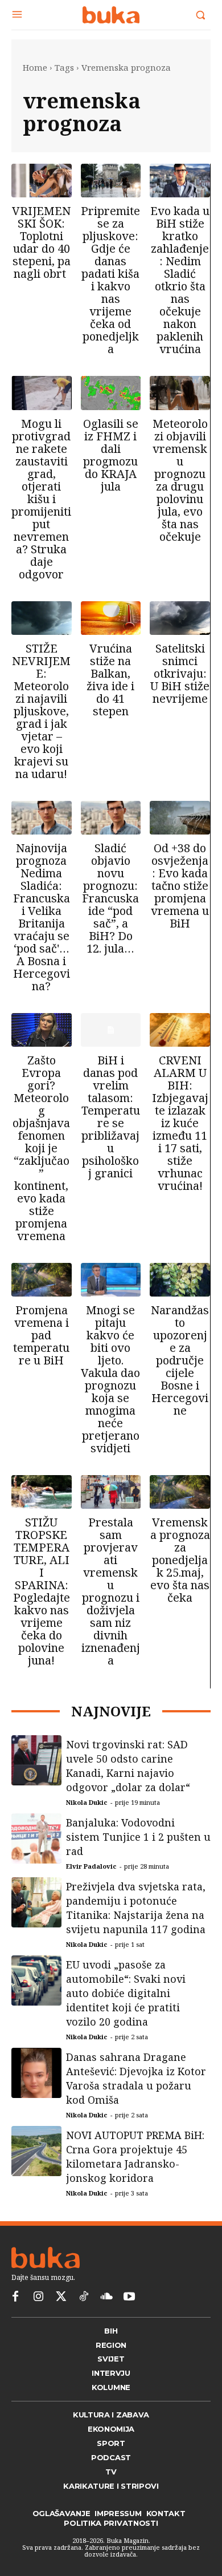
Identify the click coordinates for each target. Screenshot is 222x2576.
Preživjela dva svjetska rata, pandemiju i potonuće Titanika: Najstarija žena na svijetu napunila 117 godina (136, 1921)
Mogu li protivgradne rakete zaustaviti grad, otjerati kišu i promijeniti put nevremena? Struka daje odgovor (41, 499)
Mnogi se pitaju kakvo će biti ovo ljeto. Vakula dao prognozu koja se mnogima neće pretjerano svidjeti (110, 1379)
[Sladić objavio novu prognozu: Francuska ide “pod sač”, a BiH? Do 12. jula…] (111, 818)
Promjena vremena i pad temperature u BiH (41, 1335)
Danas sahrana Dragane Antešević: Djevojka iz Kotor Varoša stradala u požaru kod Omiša (136, 2092)
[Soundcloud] (106, 2320)
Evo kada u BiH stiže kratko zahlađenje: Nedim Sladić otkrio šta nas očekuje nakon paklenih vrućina (180, 280)
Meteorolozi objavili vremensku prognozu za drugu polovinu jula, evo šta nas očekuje (180, 480)
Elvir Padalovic (91, 1880)
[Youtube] (129, 2320)
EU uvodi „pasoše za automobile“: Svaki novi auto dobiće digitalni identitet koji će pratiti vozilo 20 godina (126, 2007)
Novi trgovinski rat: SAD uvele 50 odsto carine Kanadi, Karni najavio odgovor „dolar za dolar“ (128, 1779)
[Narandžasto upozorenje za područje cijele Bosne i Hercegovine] (180, 1280)
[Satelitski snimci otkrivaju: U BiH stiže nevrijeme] (180, 618)
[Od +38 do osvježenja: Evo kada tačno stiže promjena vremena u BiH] (180, 818)
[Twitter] (61, 2320)
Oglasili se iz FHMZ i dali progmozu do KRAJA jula (111, 455)
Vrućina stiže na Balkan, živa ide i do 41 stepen (110, 680)
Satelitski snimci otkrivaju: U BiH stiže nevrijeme (180, 673)
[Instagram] (38, 2320)
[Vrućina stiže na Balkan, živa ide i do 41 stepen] (111, 618)
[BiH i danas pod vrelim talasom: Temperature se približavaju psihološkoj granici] (111, 1030)
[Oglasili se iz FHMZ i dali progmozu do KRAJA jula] (111, 393)
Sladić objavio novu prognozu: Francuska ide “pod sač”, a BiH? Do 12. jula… (110, 898)
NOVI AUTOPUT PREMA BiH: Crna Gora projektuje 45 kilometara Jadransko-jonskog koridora (135, 2170)
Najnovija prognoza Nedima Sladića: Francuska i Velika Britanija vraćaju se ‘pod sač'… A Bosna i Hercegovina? (42, 917)
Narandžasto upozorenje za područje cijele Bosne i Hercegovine (180, 1360)
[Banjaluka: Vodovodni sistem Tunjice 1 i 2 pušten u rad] (36, 1852)
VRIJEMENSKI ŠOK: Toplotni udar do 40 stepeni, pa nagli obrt (41, 242)
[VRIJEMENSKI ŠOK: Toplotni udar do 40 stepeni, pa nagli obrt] (42, 181)
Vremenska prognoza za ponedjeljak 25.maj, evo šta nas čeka (180, 1560)
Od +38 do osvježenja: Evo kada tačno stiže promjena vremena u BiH (180, 886)
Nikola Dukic (87, 1816)
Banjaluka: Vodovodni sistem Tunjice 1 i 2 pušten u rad (138, 1850)
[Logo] (111, 15)
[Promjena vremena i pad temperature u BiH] (42, 1280)
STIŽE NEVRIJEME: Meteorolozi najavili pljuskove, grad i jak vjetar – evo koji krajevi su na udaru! (41, 711)
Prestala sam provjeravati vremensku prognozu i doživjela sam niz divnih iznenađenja (111, 1591)
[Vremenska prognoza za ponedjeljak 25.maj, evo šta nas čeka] (180, 1492)
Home (35, 67)
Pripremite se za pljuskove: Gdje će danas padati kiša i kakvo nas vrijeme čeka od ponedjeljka (110, 280)
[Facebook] (15, 2320)
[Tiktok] (84, 2320)
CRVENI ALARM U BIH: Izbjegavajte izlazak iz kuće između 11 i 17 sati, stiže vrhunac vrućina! (180, 1123)
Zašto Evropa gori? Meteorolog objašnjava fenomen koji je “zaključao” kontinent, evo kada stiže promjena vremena (41, 1148)
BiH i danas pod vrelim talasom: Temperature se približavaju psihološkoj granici (111, 1117)
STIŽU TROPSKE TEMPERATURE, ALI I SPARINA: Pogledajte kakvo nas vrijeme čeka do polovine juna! (42, 1591)
